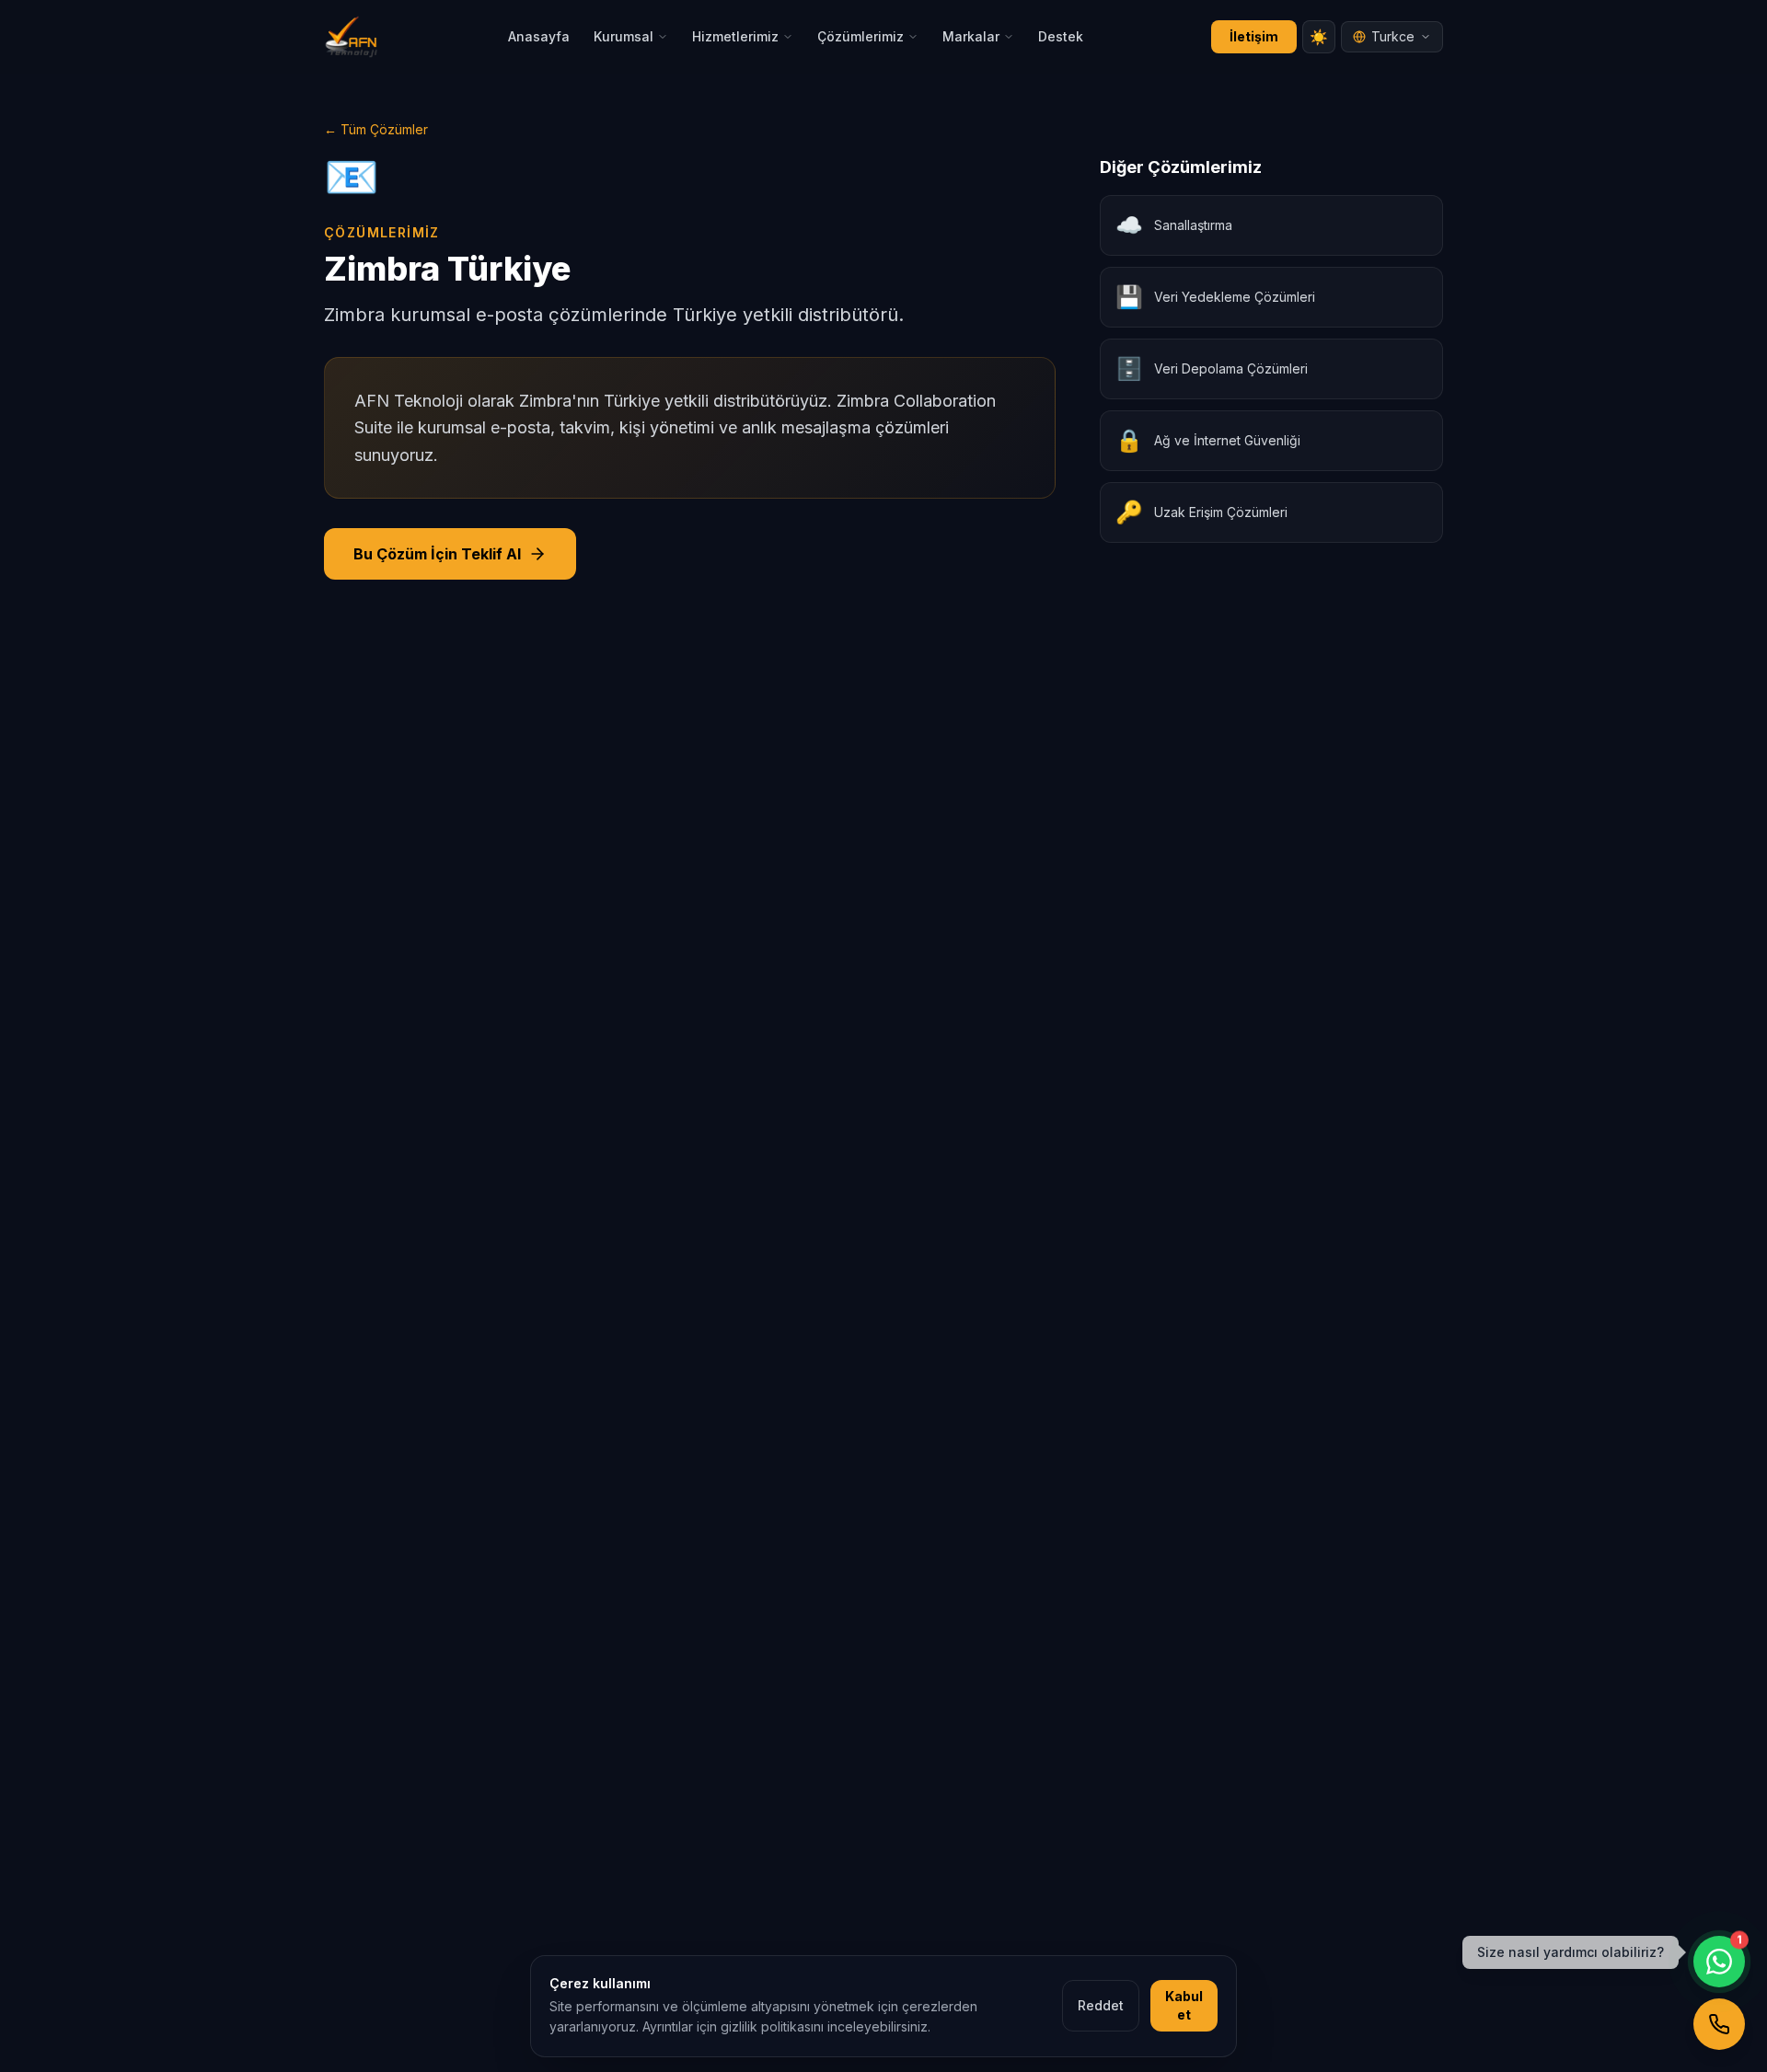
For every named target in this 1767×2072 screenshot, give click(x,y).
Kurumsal (624, 36)
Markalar (971, 36)
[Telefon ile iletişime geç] (1719, 2024)
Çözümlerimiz (860, 36)
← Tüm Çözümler (376, 129)
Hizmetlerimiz (735, 36)
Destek (1061, 36)
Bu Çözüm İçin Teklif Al (437, 554)
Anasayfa (539, 36)
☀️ (1319, 37)
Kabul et (1184, 2005)
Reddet (1101, 2005)
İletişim (1254, 36)
